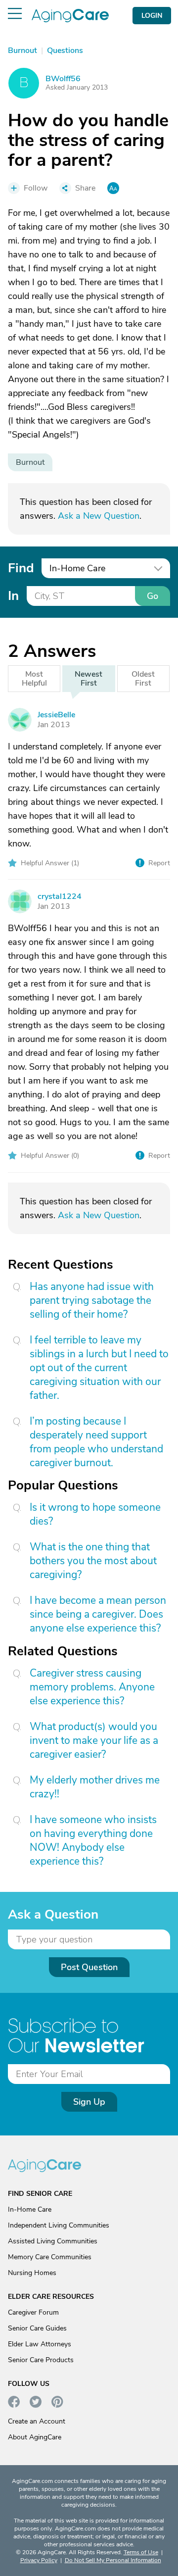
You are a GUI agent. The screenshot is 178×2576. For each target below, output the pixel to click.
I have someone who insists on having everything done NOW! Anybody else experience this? (93, 1840)
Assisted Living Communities (53, 2241)
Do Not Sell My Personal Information (113, 2560)
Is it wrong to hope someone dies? (95, 1514)
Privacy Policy (39, 2560)
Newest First (89, 679)
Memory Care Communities (50, 2257)
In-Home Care (30, 2209)
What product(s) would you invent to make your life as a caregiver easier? (94, 1740)
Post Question (89, 1967)
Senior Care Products (41, 2360)
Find (21, 568)
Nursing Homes (32, 2273)
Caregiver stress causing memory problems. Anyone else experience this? (92, 1687)
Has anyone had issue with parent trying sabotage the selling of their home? (92, 1300)
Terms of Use (141, 2552)
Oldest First (143, 679)
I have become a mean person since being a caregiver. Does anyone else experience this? (98, 1614)
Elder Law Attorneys (40, 2344)
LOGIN (152, 16)
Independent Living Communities (59, 2225)
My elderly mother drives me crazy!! (95, 1787)
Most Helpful (34, 679)
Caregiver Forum (33, 2312)
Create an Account (37, 2421)
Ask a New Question (99, 516)
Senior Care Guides (37, 2328)
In (13, 596)
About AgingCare (35, 2437)
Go (153, 596)
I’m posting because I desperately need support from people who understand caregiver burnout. (96, 1442)
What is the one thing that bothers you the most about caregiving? (93, 1561)
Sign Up (89, 2102)
